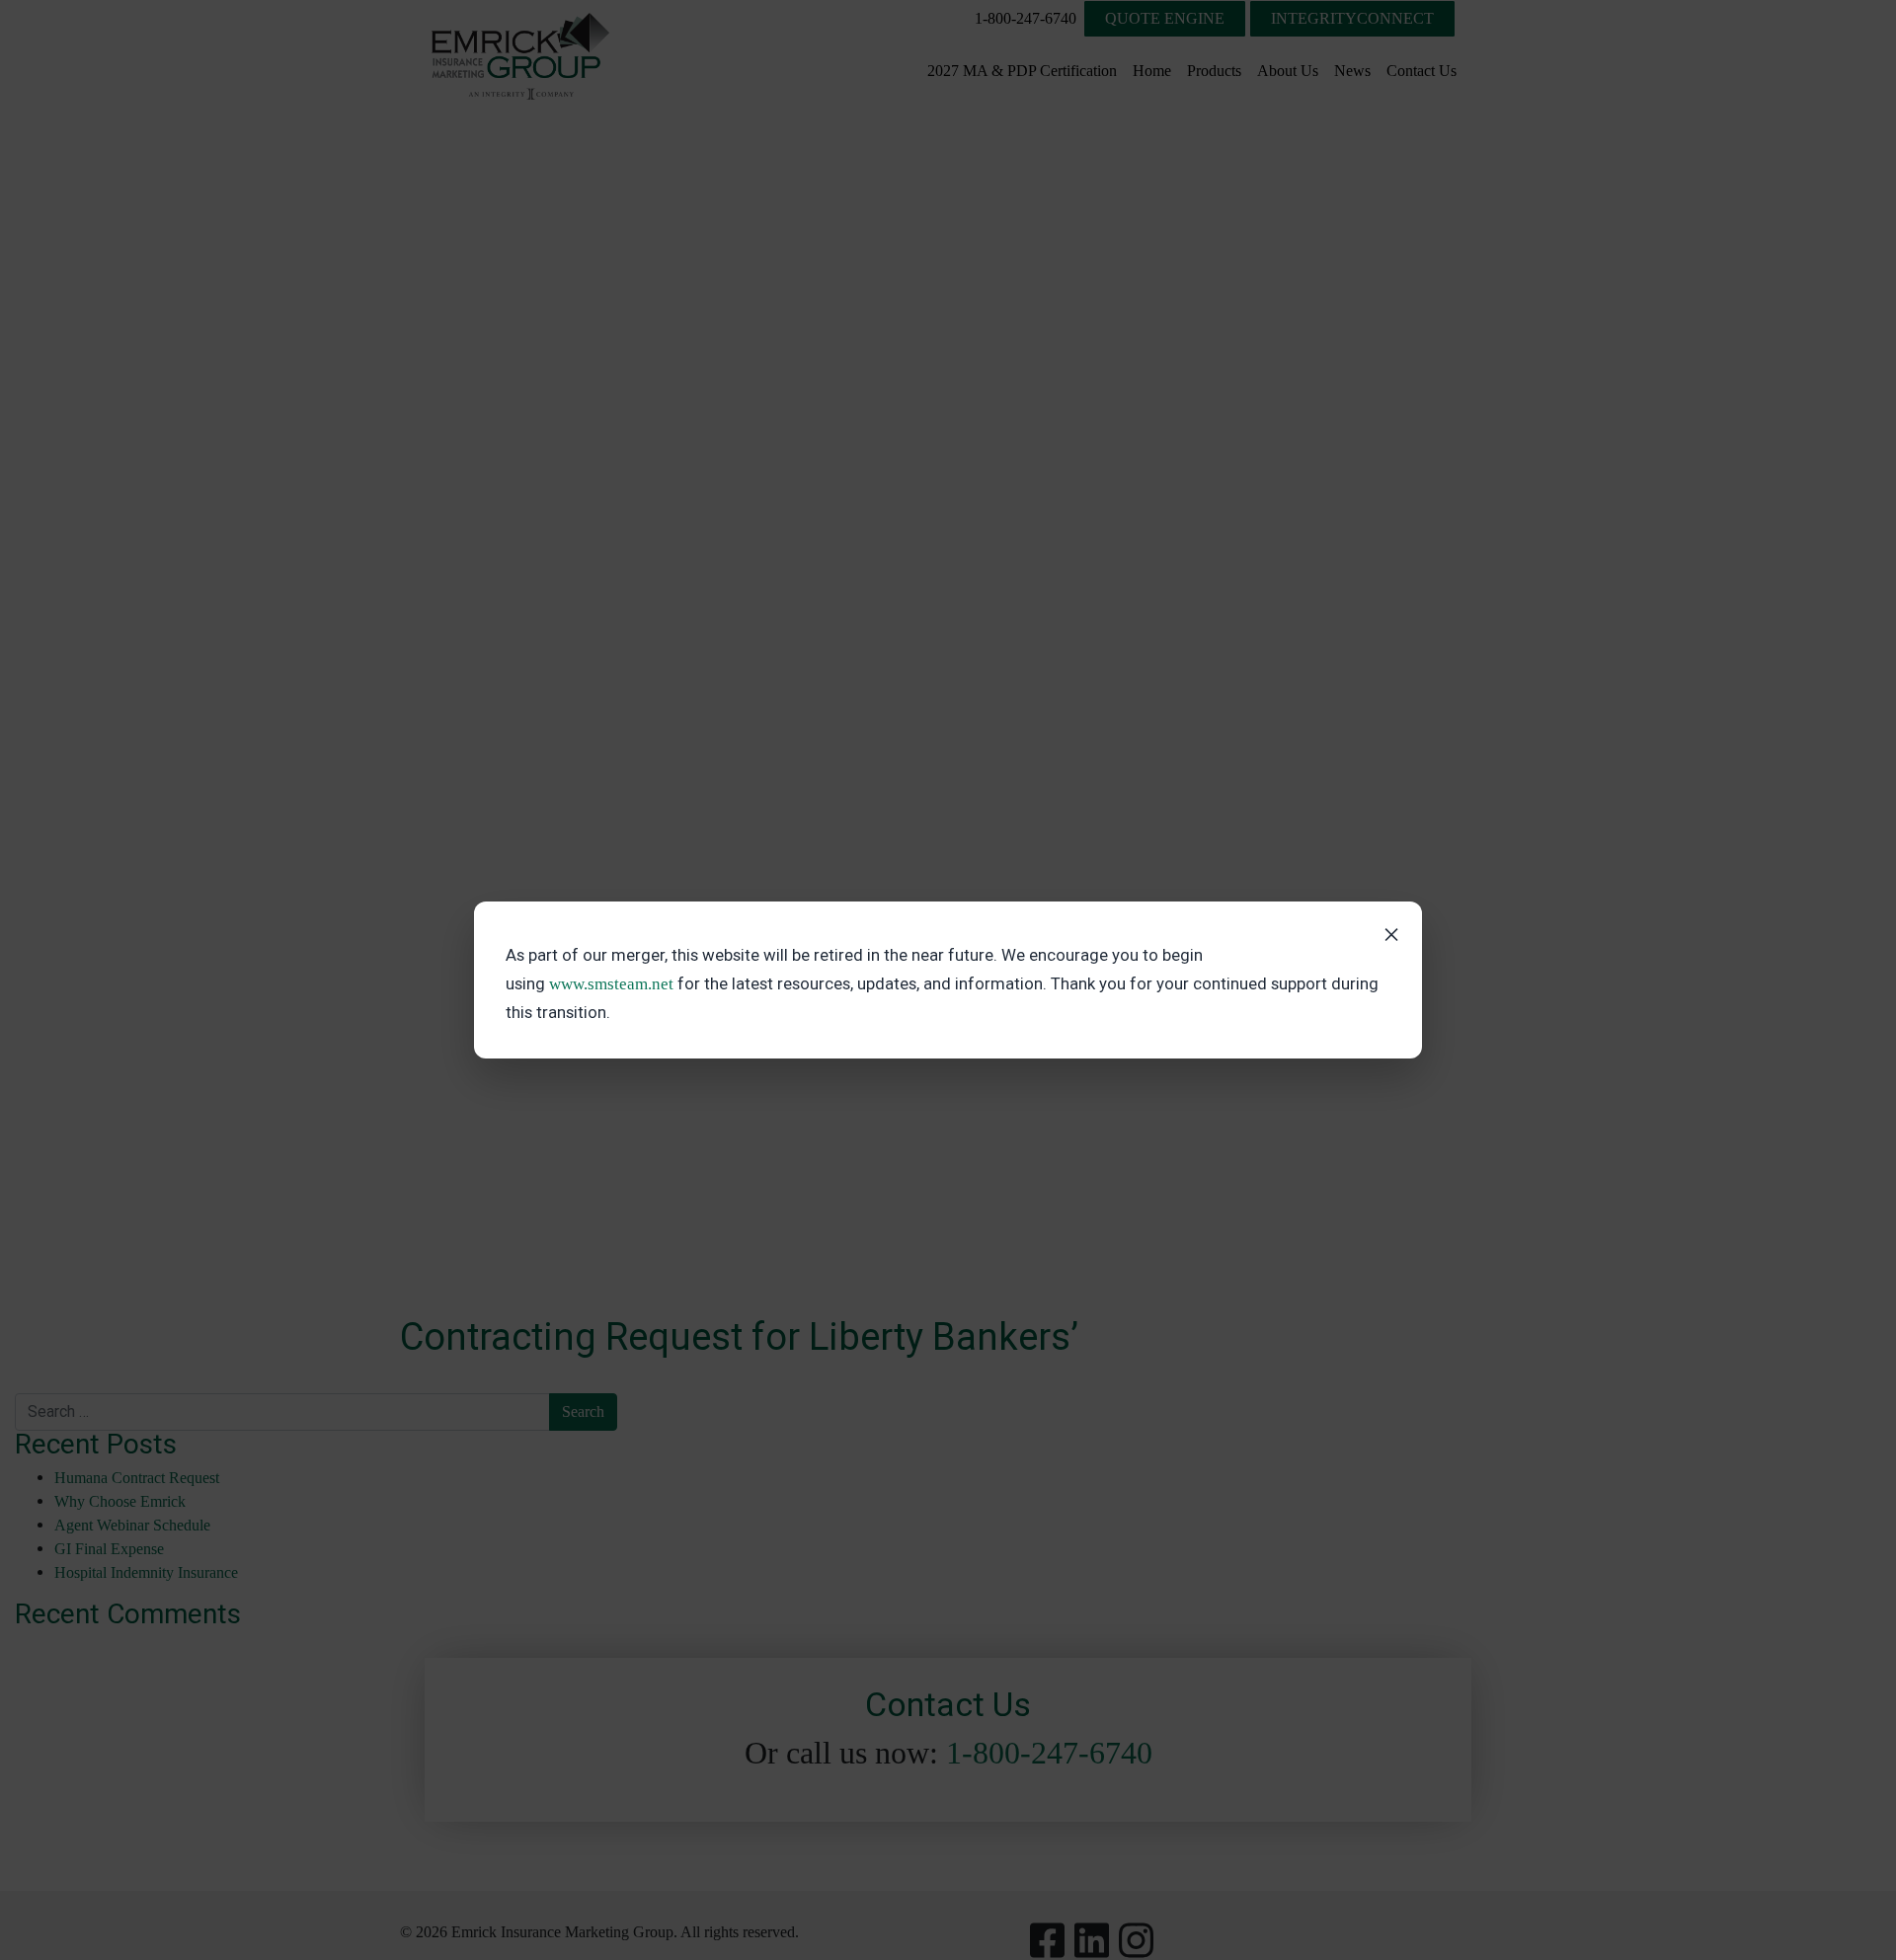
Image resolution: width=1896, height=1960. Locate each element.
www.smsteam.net (611, 984)
